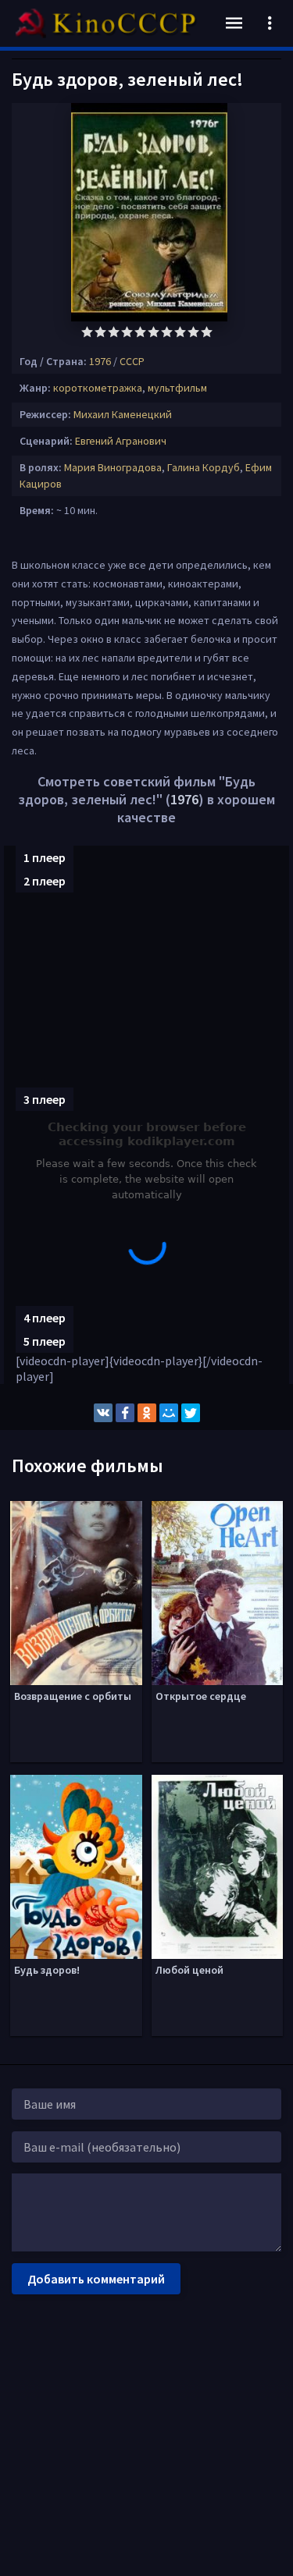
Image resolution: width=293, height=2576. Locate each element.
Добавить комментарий (96, 2279)
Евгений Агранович (121, 441)
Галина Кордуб (204, 467)
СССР (132, 361)
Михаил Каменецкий (123, 414)
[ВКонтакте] (103, 1413)
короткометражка (98, 388)
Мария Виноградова (113, 467)
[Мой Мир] (169, 1413)
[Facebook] (125, 1413)
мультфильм (177, 388)
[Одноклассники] (147, 1413)
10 (207, 332)
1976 (100, 361)
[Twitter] (191, 1413)
